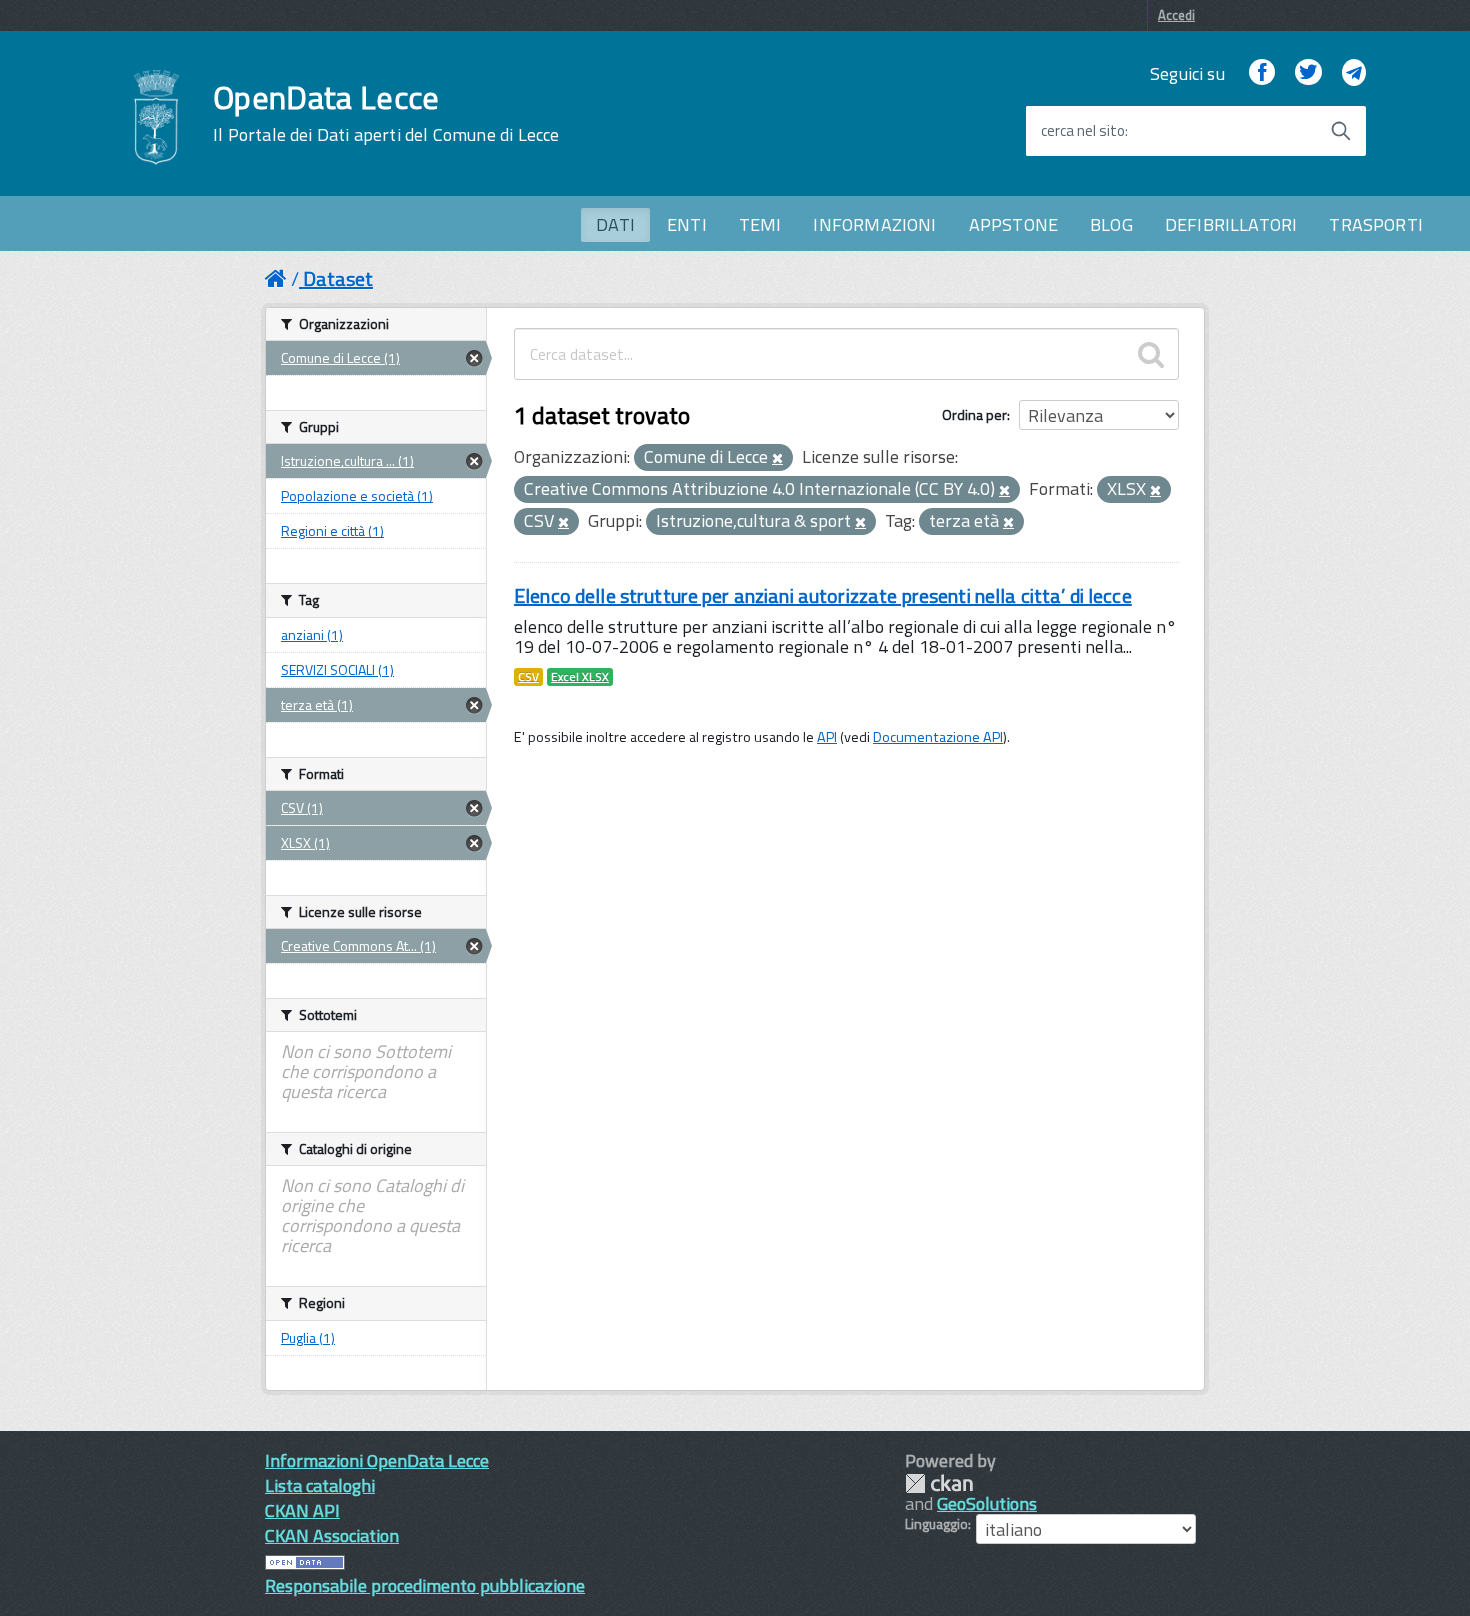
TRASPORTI (1376, 224)
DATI (615, 224)
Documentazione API (938, 737)
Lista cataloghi (320, 1485)
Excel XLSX (580, 677)
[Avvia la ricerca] (1341, 131)
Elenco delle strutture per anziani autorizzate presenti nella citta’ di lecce (823, 595)
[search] (1151, 354)
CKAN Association (332, 1535)
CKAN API (302, 1510)
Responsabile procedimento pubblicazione (425, 1585)
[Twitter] (1308, 73)
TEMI (760, 224)
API (827, 737)
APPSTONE (1013, 224)
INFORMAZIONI (874, 224)
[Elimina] (777, 459)
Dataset (338, 278)
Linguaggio (936, 1524)
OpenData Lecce (386, 113)
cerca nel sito (1083, 131)
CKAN (939, 1483)
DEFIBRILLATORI (1231, 224)
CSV (528, 677)
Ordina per (974, 414)
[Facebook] (1262, 73)
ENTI (687, 224)
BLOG (1111, 224)
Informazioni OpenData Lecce (377, 1460)
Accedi (1176, 15)
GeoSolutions (987, 1503)
